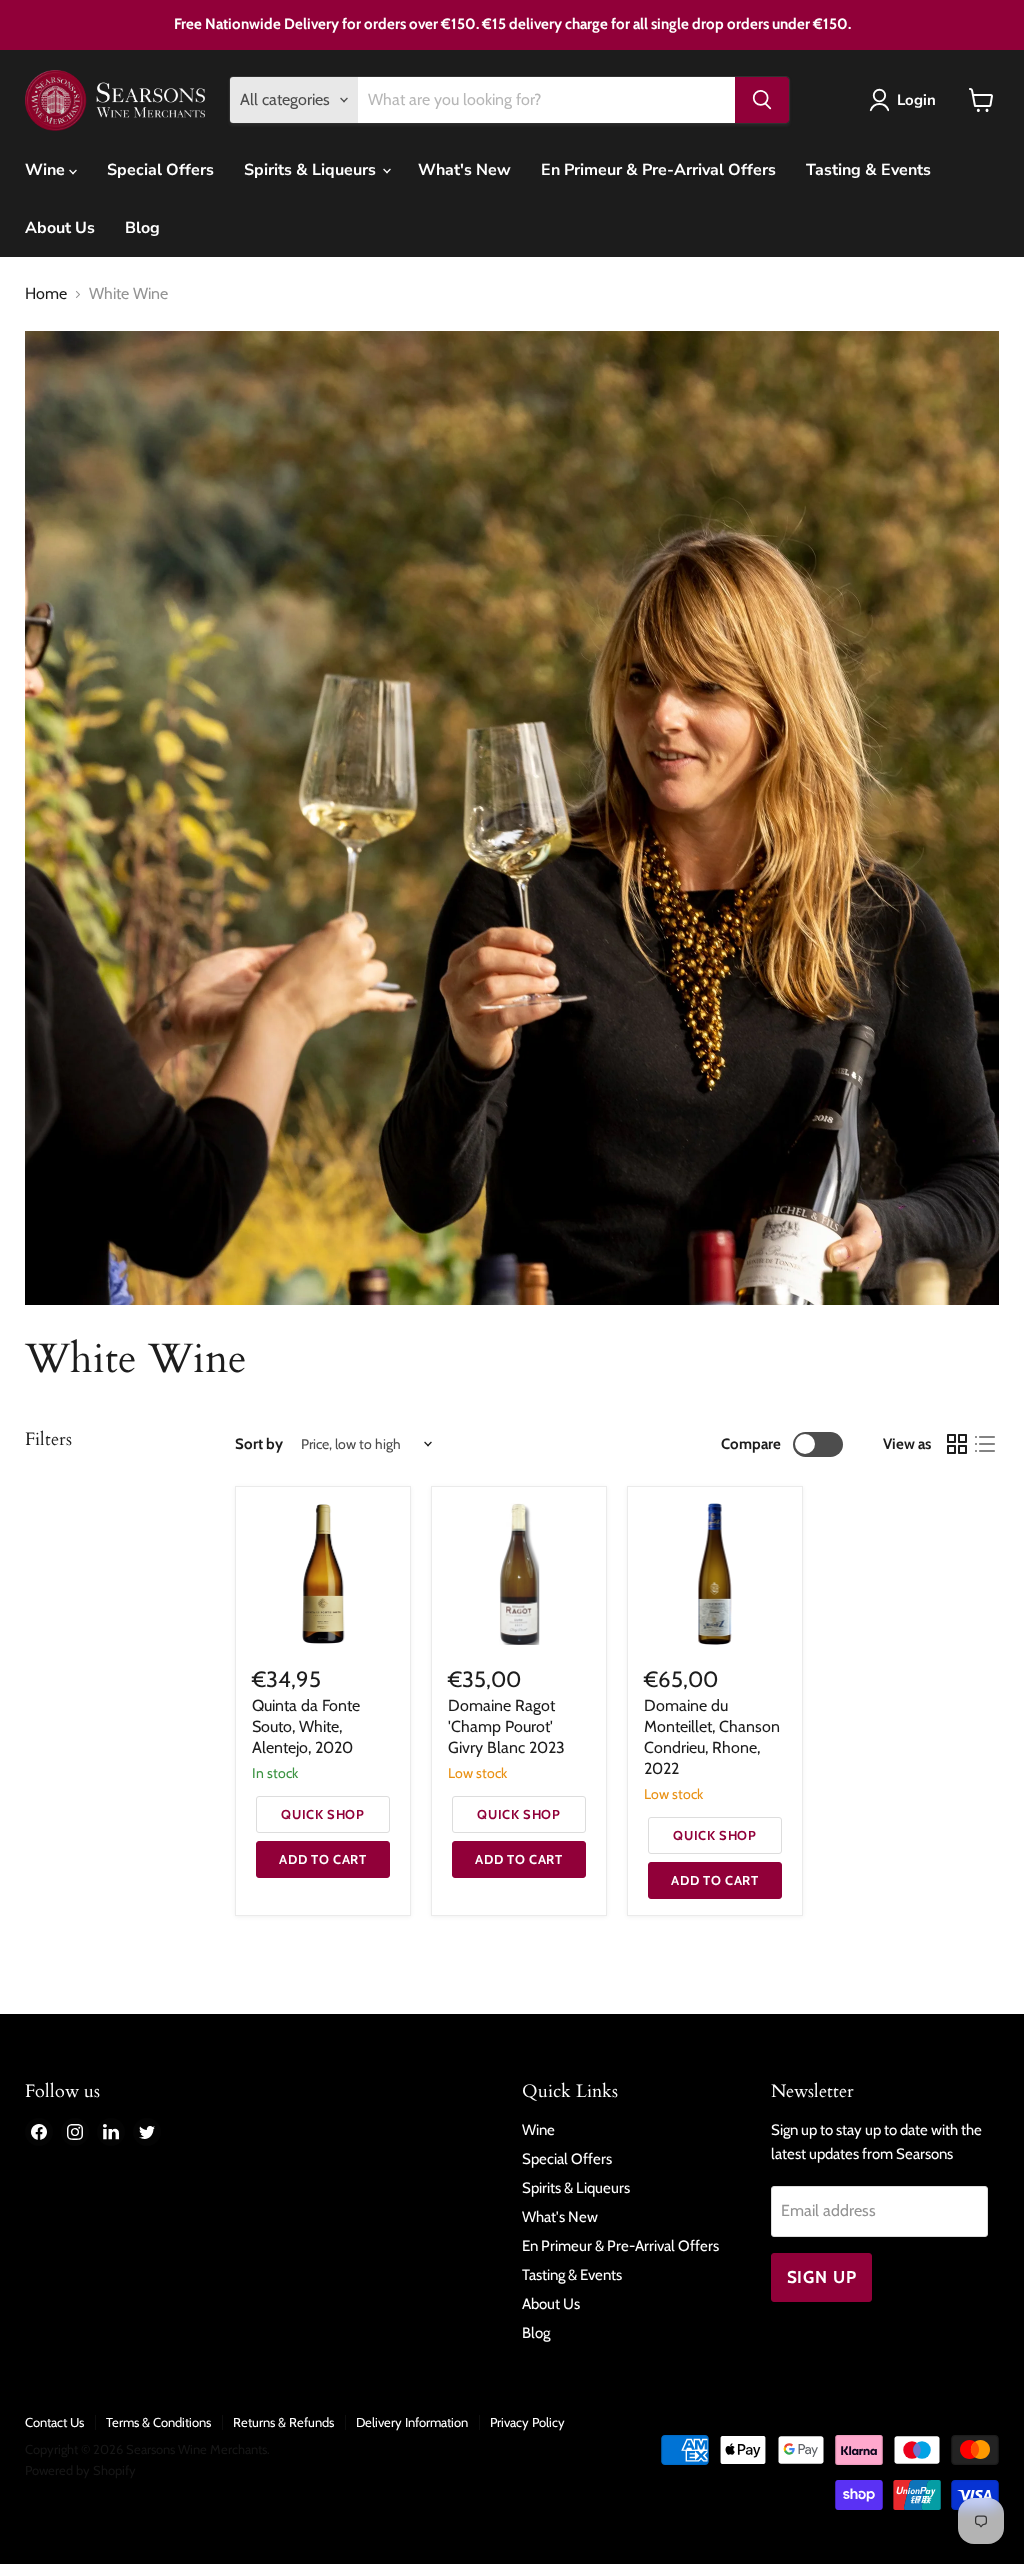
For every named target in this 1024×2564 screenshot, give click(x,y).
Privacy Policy (527, 2422)
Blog (142, 228)
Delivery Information (412, 2422)
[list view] (985, 1444)
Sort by (259, 1444)
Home (46, 294)
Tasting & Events (868, 170)
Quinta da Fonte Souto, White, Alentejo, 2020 (306, 1726)
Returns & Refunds (283, 2422)
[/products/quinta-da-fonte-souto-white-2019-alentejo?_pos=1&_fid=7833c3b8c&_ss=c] (323, 1574)
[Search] (762, 100)
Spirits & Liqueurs (312, 170)
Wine (47, 170)
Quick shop (323, 1814)
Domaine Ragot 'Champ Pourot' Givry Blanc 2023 (506, 1726)
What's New (464, 170)
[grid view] (957, 1444)
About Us (60, 228)
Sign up (822, 2277)
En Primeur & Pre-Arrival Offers (658, 170)
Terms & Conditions (158, 2422)
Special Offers (160, 170)
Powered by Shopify (80, 2470)
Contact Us (54, 2422)
